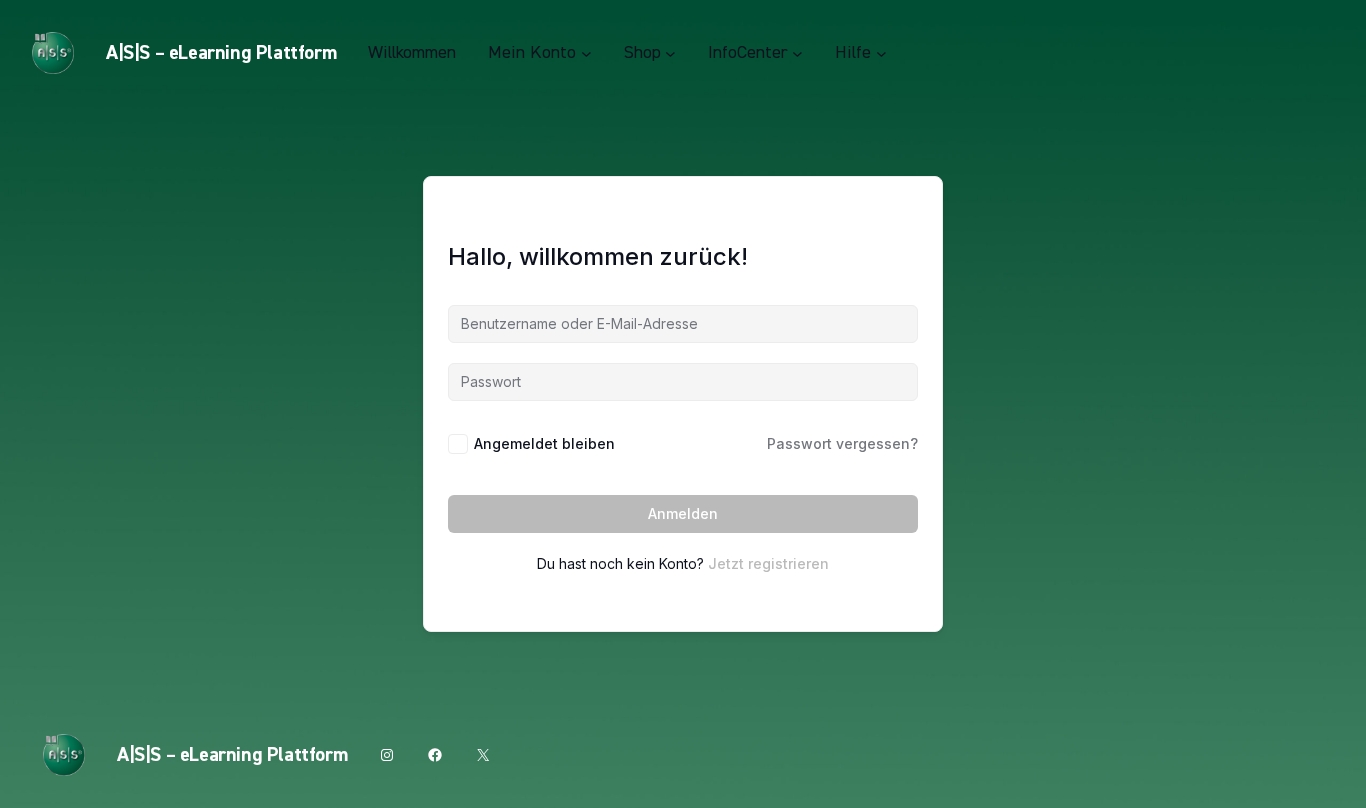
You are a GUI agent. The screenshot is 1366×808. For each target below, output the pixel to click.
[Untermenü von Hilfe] (881, 53)
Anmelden (683, 513)
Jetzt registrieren (768, 563)
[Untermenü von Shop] (670, 53)
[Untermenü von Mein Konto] (586, 53)
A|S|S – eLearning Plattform (221, 53)
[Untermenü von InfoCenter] (797, 53)
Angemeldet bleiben (544, 443)
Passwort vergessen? (842, 443)
